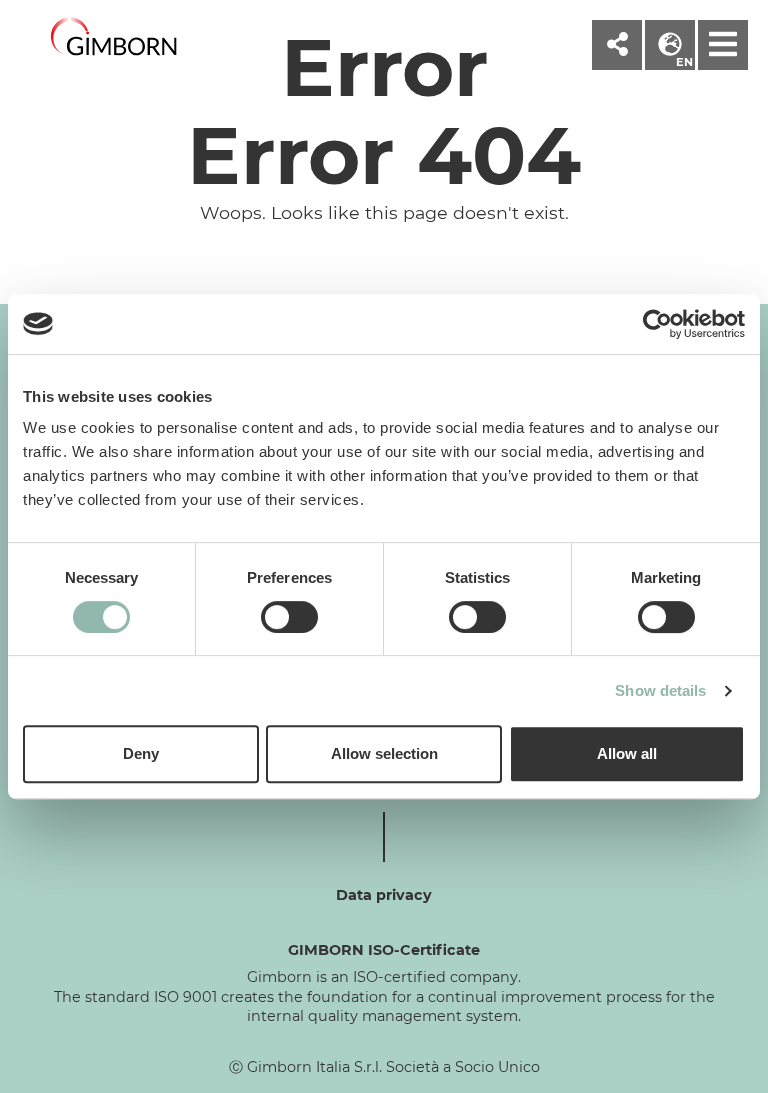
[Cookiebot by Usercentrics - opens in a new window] (657, 324)
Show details (660, 690)
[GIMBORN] (114, 37)
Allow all (627, 753)
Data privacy (384, 895)
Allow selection (384, 753)
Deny (141, 753)
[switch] (289, 617)
